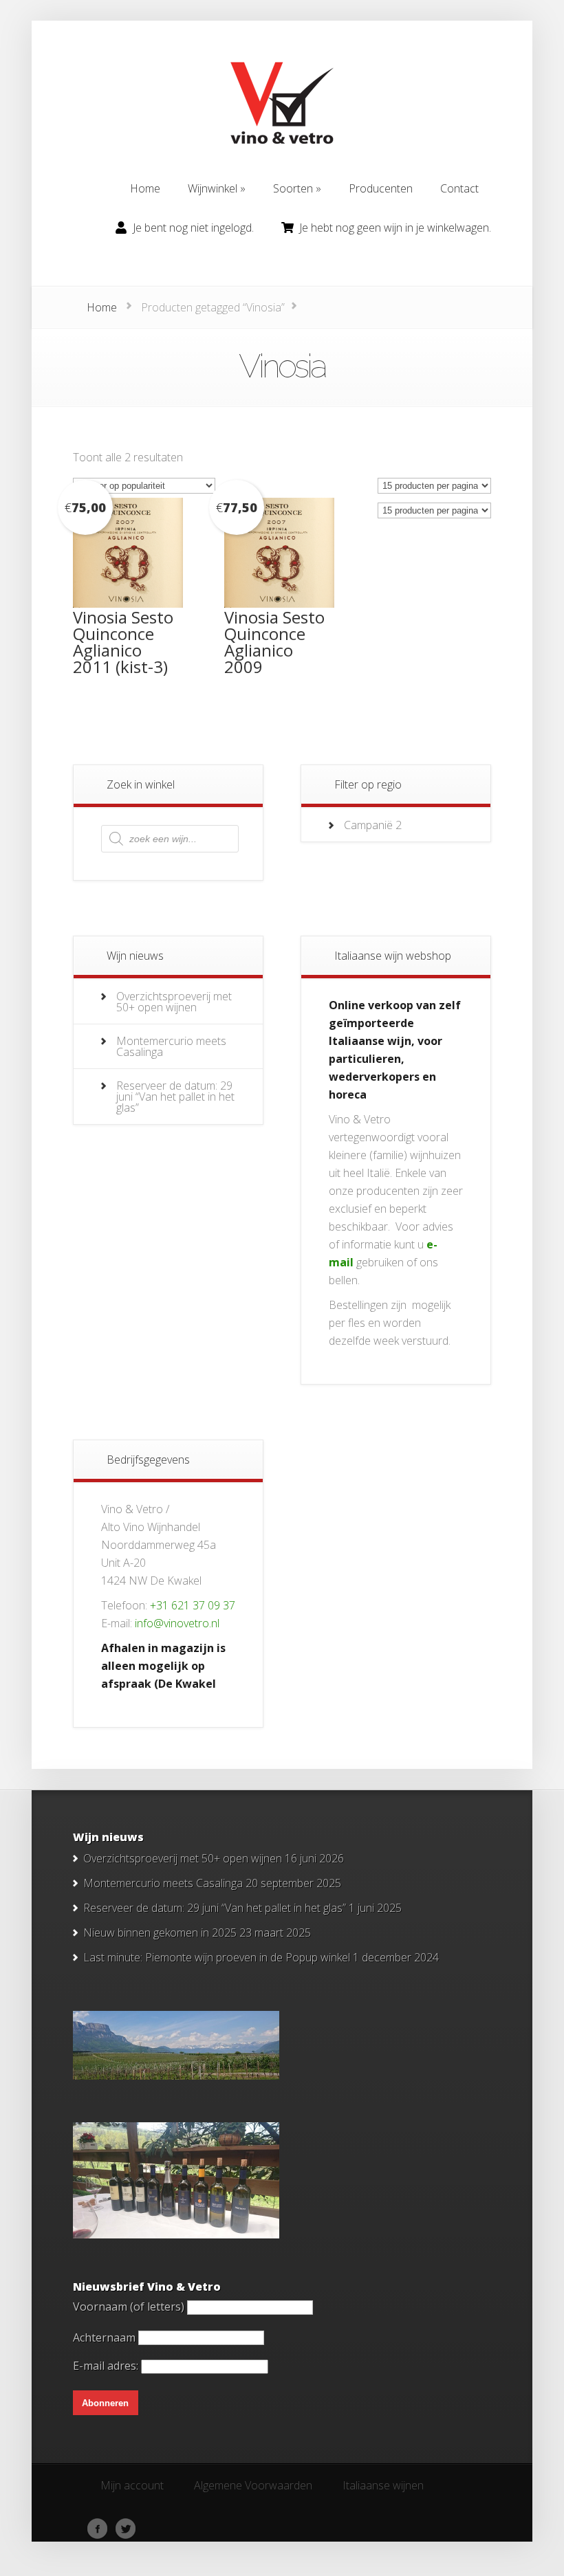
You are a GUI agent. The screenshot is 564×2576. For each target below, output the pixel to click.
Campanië (368, 825)
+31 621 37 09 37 (193, 1605)
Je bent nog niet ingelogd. (193, 228)
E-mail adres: (107, 2366)
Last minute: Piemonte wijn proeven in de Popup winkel (217, 1957)
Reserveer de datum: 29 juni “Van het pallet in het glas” (175, 1097)
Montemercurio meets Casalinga (171, 1046)
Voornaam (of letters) (129, 2307)
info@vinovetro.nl (177, 1623)
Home (102, 307)
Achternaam (104, 2337)
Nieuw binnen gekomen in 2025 (160, 1933)
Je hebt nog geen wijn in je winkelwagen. (395, 228)
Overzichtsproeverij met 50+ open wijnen (174, 1002)
